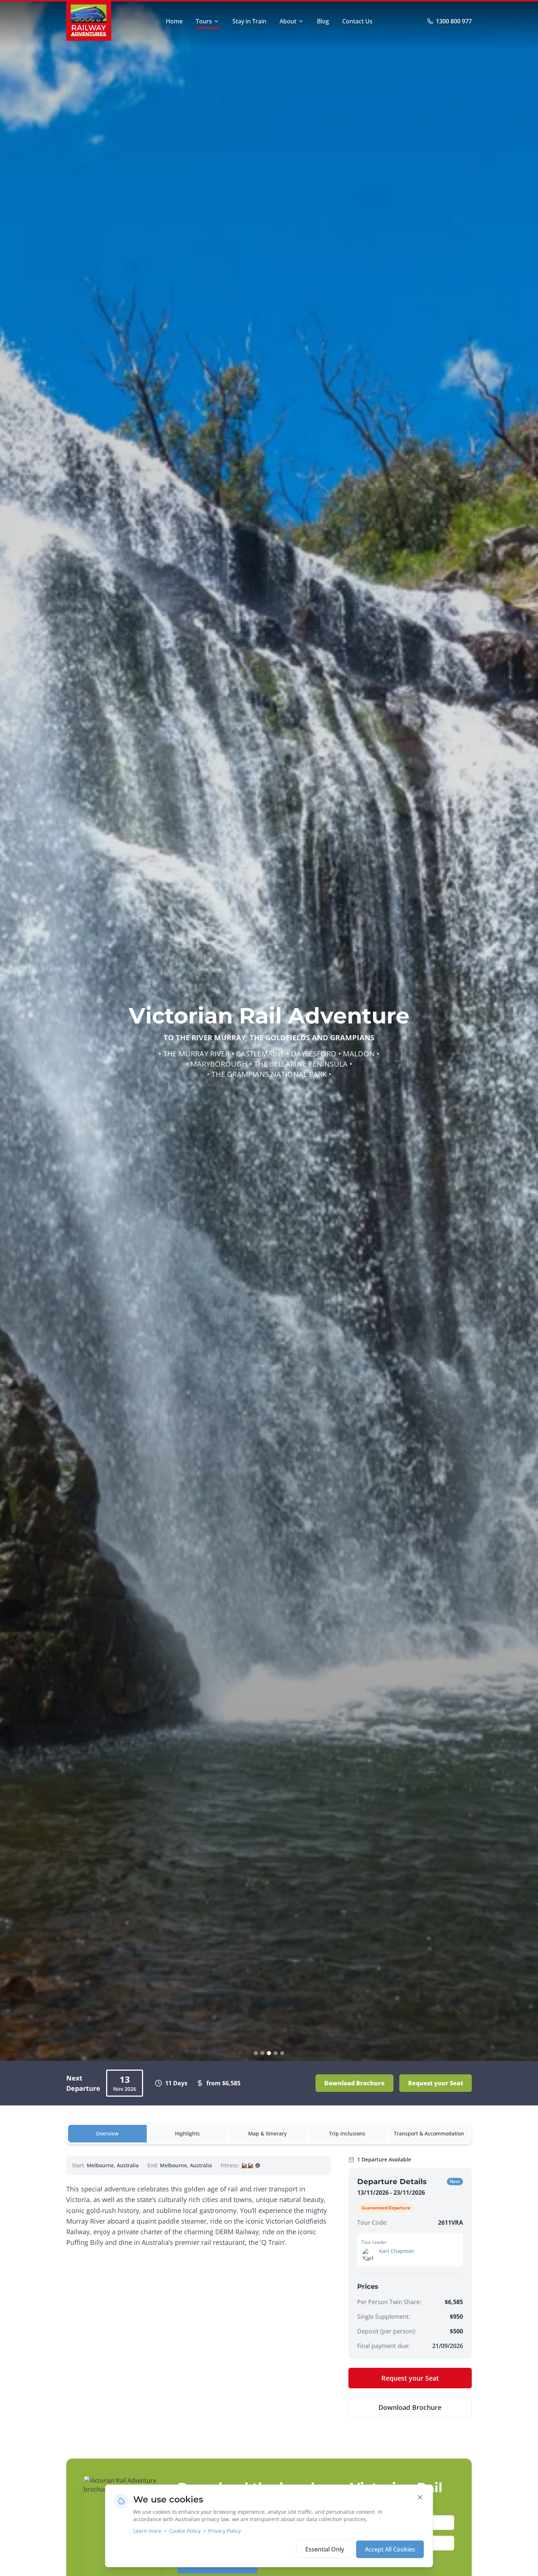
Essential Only (325, 2549)
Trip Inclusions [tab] (347, 2133)
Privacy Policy (225, 2531)
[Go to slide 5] (282, 2053)
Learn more (147, 2531)
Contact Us (357, 21)
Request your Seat (436, 2083)
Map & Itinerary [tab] (267, 2133)
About (288, 21)
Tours (204, 21)
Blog (323, 21)
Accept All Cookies (390, 2549)
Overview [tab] (107, 2133)
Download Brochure (354, 2083)
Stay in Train (249, 21)
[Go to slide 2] (262, 2053)
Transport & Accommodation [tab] (429, 2133)
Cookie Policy (185, 2531)
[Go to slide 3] (269, 2053)
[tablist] (269, 2134)
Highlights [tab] (187, 2133)
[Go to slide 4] (276, 2053)
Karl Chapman (397, 2251)
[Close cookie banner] (420, 2497)
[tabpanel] (269, 2287)
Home (174, 21)
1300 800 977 (454, 21)
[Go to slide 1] (256, 2053)
